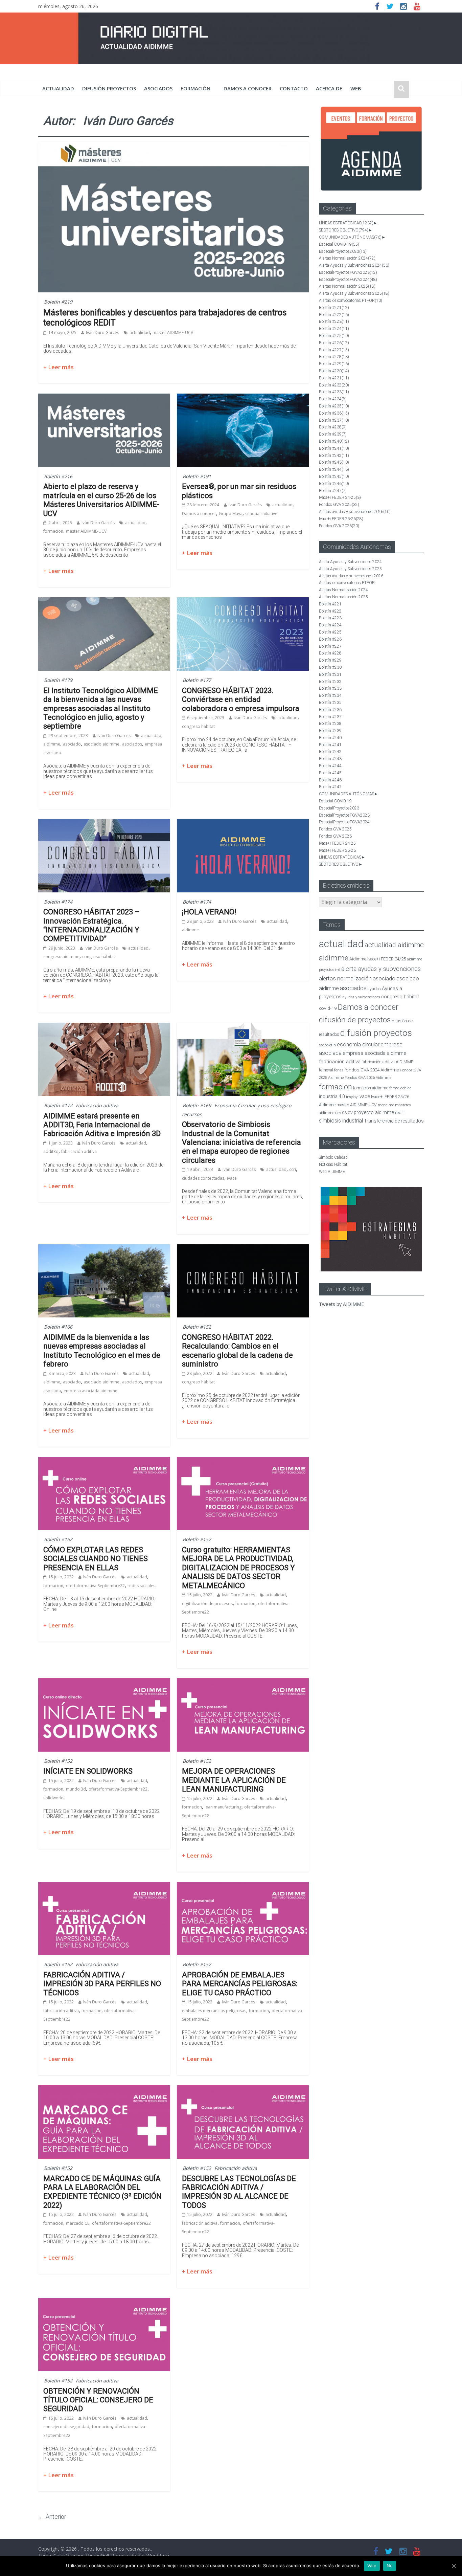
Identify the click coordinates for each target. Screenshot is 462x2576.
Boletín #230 (334, 371)
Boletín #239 (333, 434)
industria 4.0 (332, 1096)
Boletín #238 (333, 427)
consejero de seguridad (66, 2427)
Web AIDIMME (332, 1172)
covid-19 (328, 1008)
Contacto (294, 88)
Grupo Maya (231, 514)
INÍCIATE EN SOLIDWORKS (88, 1771)
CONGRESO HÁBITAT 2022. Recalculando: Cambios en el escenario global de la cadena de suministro (237, 1351)
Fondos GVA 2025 (339, 505)
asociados (158, 88)
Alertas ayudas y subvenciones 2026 (355, 512)
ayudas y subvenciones (361, 997)
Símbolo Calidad (333, 1157)
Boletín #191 (197, 476)
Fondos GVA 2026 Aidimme (368, 1078)
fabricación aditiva (79, 1151)
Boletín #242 (334, 456)
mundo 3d (76, 1789)
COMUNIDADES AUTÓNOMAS (350, 237)
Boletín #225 (334, 336)
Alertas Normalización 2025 (347, 286)
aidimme (52, 744)
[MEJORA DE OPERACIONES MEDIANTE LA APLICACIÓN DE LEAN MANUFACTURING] (243, 1682)
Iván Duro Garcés (102, 332)
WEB (356, 88)
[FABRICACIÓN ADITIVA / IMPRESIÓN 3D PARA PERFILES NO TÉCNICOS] (104, 1886)
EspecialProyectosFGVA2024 (348, 280)
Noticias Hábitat (333, 1164)
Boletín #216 (58, 476)
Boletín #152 (197, 1327)
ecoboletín (327, 1045)
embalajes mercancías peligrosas (214, 2011)
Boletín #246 (334, 484)
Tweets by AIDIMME (341, 1304)
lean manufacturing (223, 1807)
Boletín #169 (197, 1105)
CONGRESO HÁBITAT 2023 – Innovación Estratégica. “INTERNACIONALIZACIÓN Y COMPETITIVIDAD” (91, 925)
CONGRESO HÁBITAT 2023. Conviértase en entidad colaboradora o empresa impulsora (241, 699)
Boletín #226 (334, 343)
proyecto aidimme (374, 1112)
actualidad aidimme (394, 945)
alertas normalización (345, 979)
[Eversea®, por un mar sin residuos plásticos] (243, 398)
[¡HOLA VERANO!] (243, 823)
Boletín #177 (197, 680)
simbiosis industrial (341, 1121)
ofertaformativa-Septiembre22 (95, 1586)
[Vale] (454, 2566)
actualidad (58, 88)
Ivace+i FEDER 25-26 (341, 519)
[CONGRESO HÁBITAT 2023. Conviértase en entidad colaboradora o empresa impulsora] (243, 601)
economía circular (358, 1045)
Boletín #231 (334, 378)
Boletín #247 (333, 491)
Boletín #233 (334, 392)
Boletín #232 (334, 385)
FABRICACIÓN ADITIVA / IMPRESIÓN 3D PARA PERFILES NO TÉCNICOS (102, 1984)
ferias (339, 1070)
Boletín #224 (334, 329)
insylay (352, 1097)
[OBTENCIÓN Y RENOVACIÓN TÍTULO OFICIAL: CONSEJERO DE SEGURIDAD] (104, 2302)
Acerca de (329, 88)
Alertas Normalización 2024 (347, 258)
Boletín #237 (334, 420)
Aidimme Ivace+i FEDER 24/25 (378, 959)
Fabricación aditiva (97, 1105)
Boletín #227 (334, 350)
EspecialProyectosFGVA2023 (348, 272)
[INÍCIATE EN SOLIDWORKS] (104, 1682)
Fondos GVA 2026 (339, 526)
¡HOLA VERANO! (209, 912)
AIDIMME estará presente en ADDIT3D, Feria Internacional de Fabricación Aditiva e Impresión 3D (102, 1125)
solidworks (54, 1798)
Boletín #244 (334, 469)
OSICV (347, 1113)
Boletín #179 (58, 680)
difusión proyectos (109, 88)
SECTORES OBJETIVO (344, 230)
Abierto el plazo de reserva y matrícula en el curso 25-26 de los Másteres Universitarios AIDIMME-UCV (101, 500)
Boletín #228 (334, 357)
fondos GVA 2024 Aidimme (372, 1070)
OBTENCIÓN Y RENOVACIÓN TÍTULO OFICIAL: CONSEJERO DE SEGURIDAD (98, 2400)
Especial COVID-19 (339, 244)
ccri (293, 1169)
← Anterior (52, 2517)
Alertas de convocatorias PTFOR (351, 301)
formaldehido (400, 1088)
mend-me (386, 1105)
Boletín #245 (334, 476)
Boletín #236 (334, 413)
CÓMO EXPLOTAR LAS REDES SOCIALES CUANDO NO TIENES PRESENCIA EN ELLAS (96, 1559)
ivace (232, 1178)
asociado (72, 744)
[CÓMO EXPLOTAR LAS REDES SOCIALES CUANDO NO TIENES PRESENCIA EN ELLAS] (104, 1461)
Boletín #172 (58, 1105)
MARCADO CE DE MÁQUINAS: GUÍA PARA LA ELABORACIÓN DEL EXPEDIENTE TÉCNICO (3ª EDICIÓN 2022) (102, 2192)
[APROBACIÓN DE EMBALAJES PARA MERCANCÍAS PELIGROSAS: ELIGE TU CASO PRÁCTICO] (243, 1886)
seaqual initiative (261, 514)
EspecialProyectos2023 (343, 251)
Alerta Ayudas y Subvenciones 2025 (354, 293)
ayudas (374, 989)
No (390, 2566)
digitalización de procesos (207, 1604)
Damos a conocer (248, 88)
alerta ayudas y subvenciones (381, 969)
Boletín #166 (58, 1327)
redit (399, 1113)
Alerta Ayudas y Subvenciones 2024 (354, 265)
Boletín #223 (334, 321)
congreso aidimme (61, 957)
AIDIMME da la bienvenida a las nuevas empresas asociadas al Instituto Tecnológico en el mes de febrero (102, 1351)
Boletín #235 (334, 406)
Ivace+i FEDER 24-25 (340, 497)
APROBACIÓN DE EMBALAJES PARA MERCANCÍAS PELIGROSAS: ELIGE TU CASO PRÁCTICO (240, 1984)
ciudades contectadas (203, 1178)
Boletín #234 (333, 399)
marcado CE (78, 2223)
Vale (372, 2566)
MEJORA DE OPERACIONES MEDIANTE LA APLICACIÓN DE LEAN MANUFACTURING (234, 1780)
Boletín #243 (334, 462)
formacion (53, 531)
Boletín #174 (58, 902)
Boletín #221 (334, 308)
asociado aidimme (101, 744)
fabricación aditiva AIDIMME (387, 1062)
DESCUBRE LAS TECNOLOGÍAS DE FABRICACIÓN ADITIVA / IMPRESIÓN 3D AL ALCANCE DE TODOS (239, 2192)
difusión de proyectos (355, 1020)
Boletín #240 (334, 441)
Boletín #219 (58, 302)
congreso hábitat (198, 726)
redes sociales (141, 1586)
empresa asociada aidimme (90, 1391)
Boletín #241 (334, 448)
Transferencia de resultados (394, 1121)
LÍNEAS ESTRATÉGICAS (346, 223)
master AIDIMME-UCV (173, 332)
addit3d (51, 1151)
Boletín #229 (334, 364)
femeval (326, 1070)
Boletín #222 (334, 315)
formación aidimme (371, 1088)
